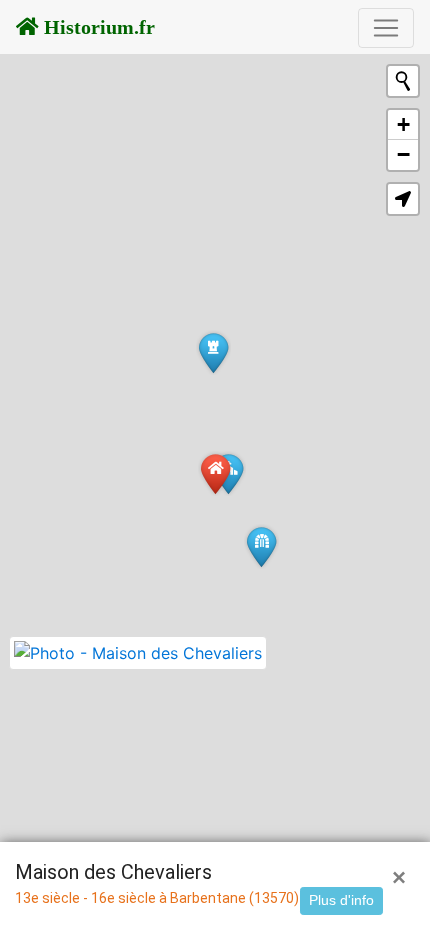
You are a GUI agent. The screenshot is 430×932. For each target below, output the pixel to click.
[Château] (213, 352)
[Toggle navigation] (386, 28)
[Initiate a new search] (403, 81)
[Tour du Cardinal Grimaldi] (261, 546)
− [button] (403, 154)
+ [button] (403, 124)
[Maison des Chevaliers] (215, 473)
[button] (403, 199)
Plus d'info (341, 900)
